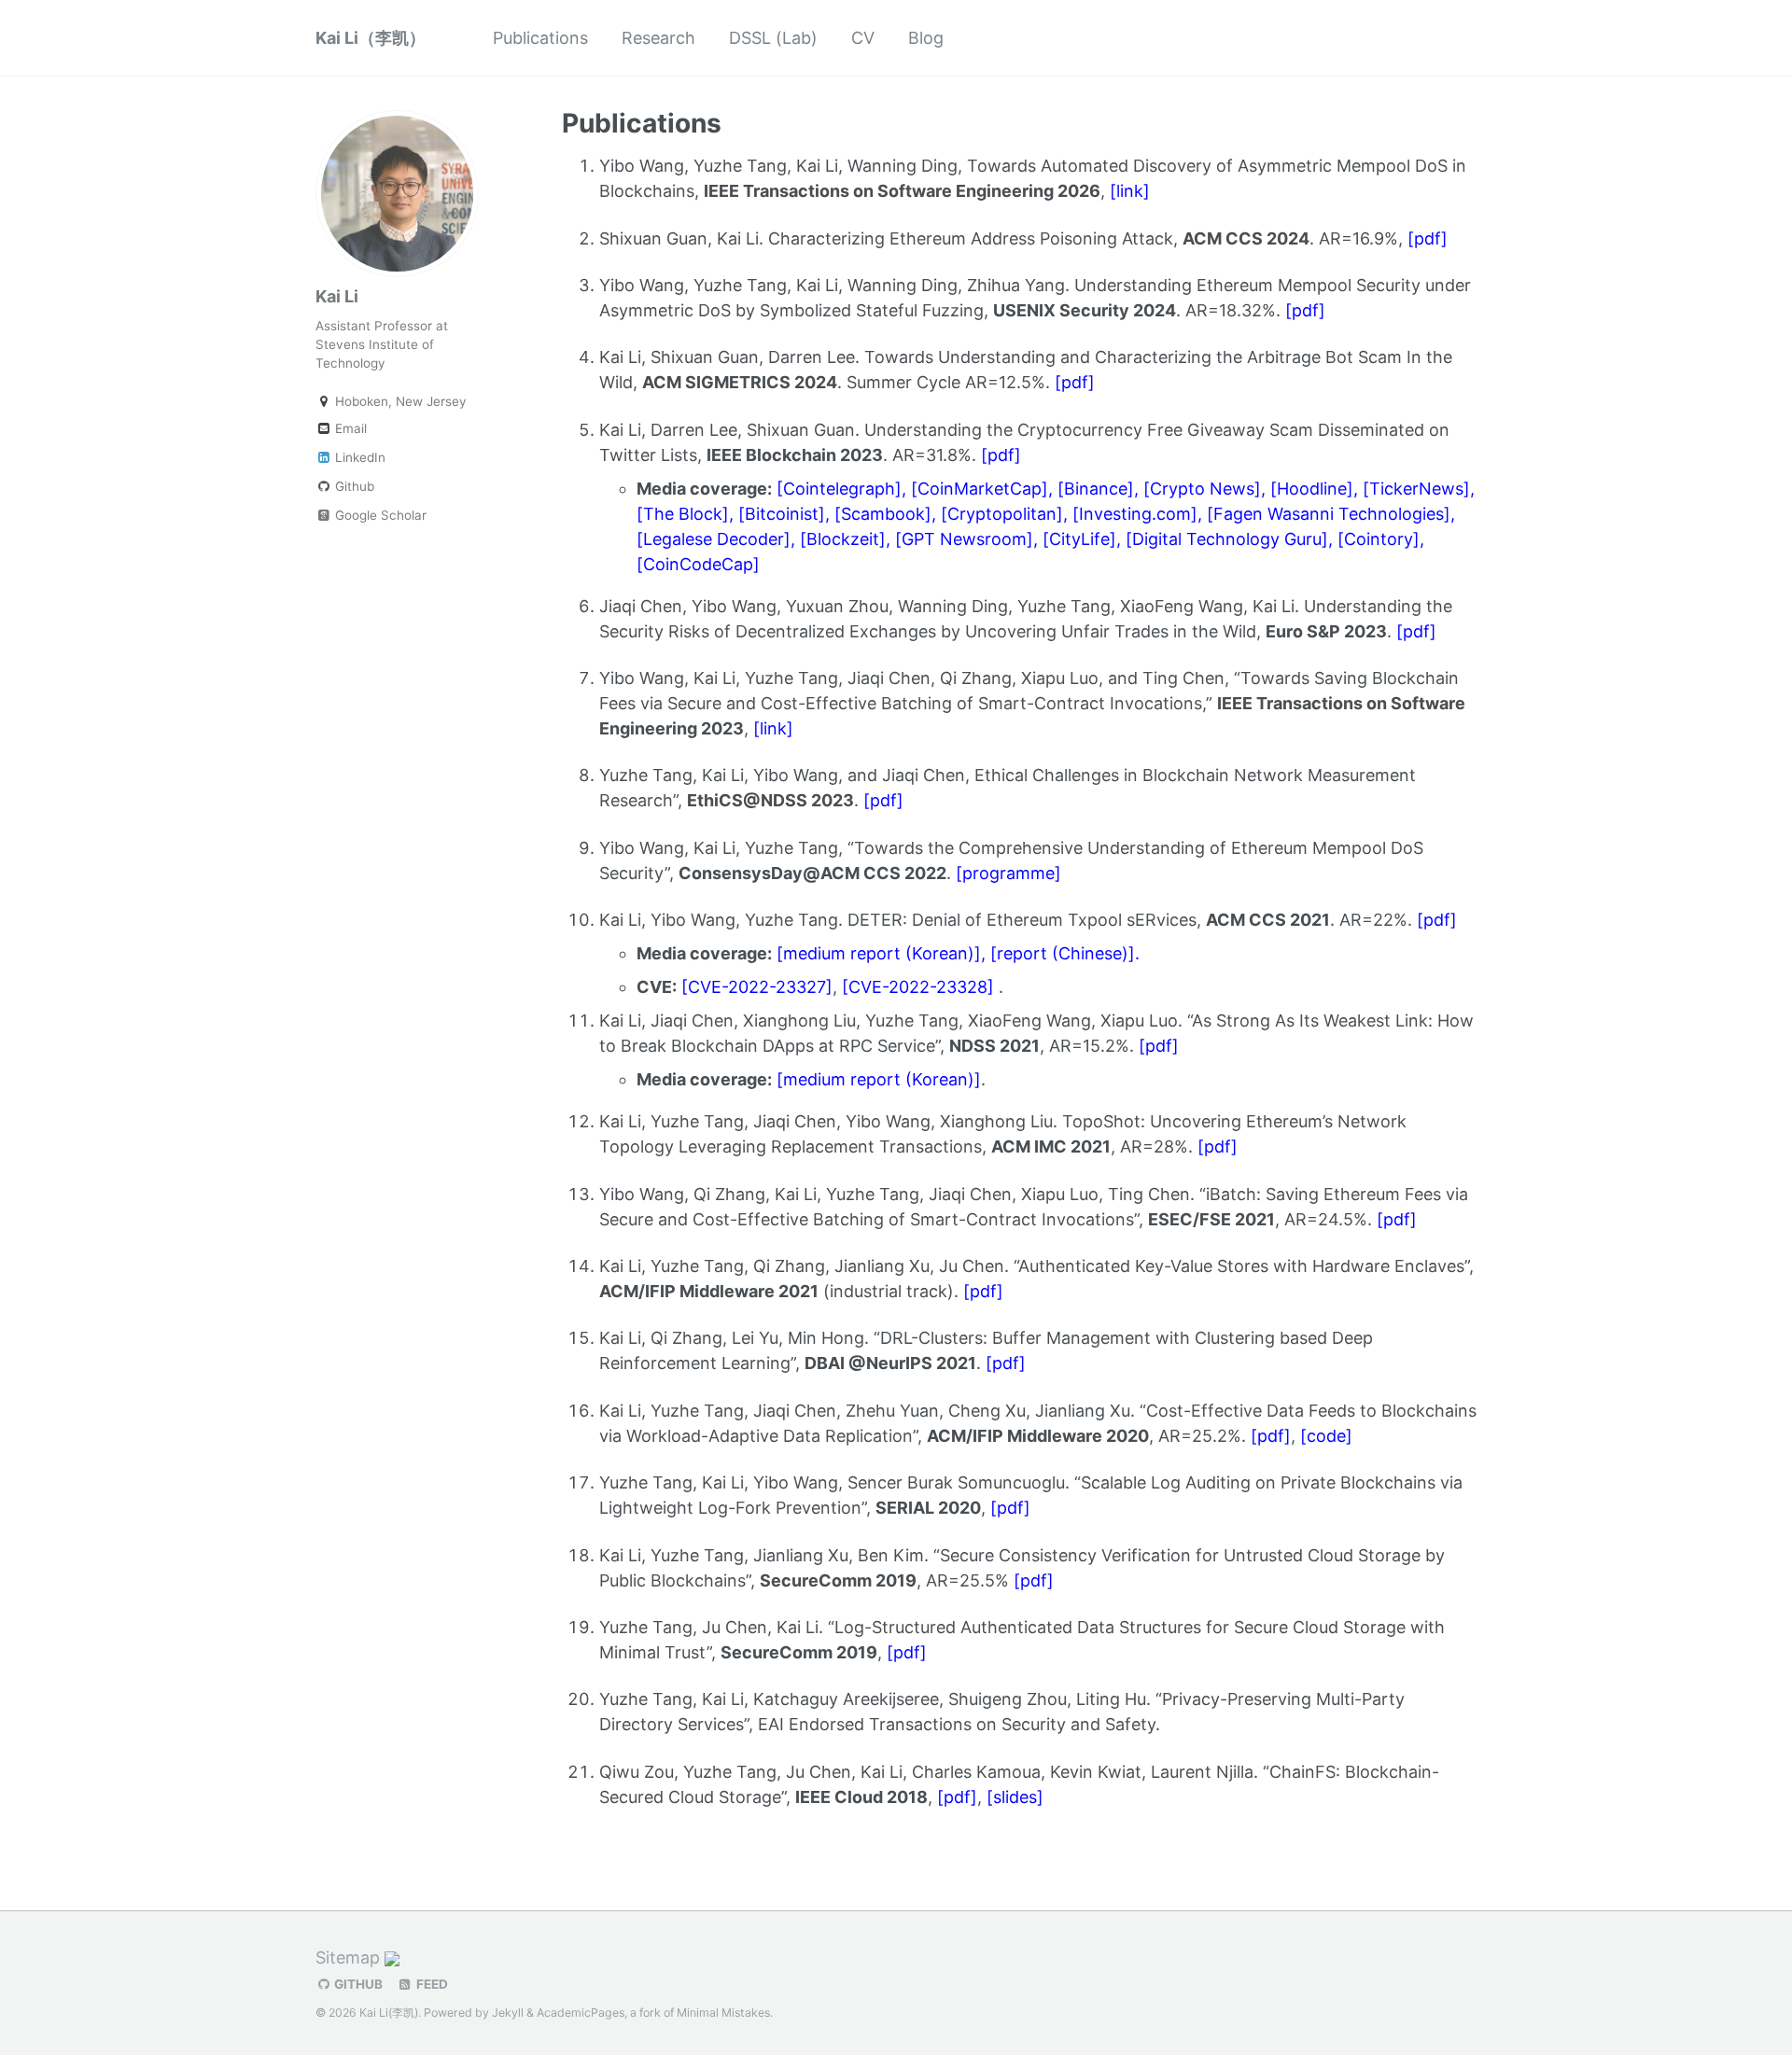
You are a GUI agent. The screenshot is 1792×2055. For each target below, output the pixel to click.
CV (863, 38)
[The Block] (683, 514)
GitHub (357, 1984)
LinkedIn (358, 457)
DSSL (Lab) (773, 38)
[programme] (1008, 873)
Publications (540, 38)
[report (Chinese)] (1063, 953)
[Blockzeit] (843, 539)
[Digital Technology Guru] (1227, 539)
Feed (431, 1984)
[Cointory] (1379, 539)
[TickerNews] (1416, 489)
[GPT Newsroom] (964, 539)
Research (658, 38)
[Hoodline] (1312, 489)
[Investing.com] (1135, 514)
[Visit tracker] (392, 1957)
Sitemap (348, 1957)
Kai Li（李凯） (371, 38)
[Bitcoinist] (782, 514)
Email (349, 428)
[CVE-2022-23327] (757, 987)
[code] (1326, 1436)
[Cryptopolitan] (1002, 514)
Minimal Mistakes (723, 2013)
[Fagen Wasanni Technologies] (1329, 514)
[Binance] (1096, 489)
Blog (926, 38)
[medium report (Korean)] (879, 953)
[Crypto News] (1202, 489)
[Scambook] (883, 514)
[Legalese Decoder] (714, 539)
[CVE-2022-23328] (918, 987)
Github (353, 486)
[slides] (1015, 1797)
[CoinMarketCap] (980, 489)
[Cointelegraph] (839, 489)
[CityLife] (1079, 539)
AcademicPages (581, 2013)
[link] (1130, 191)
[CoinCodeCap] (698, 564)
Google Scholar (379, 515)
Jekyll (508, 2013)
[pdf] (1428, 238)
